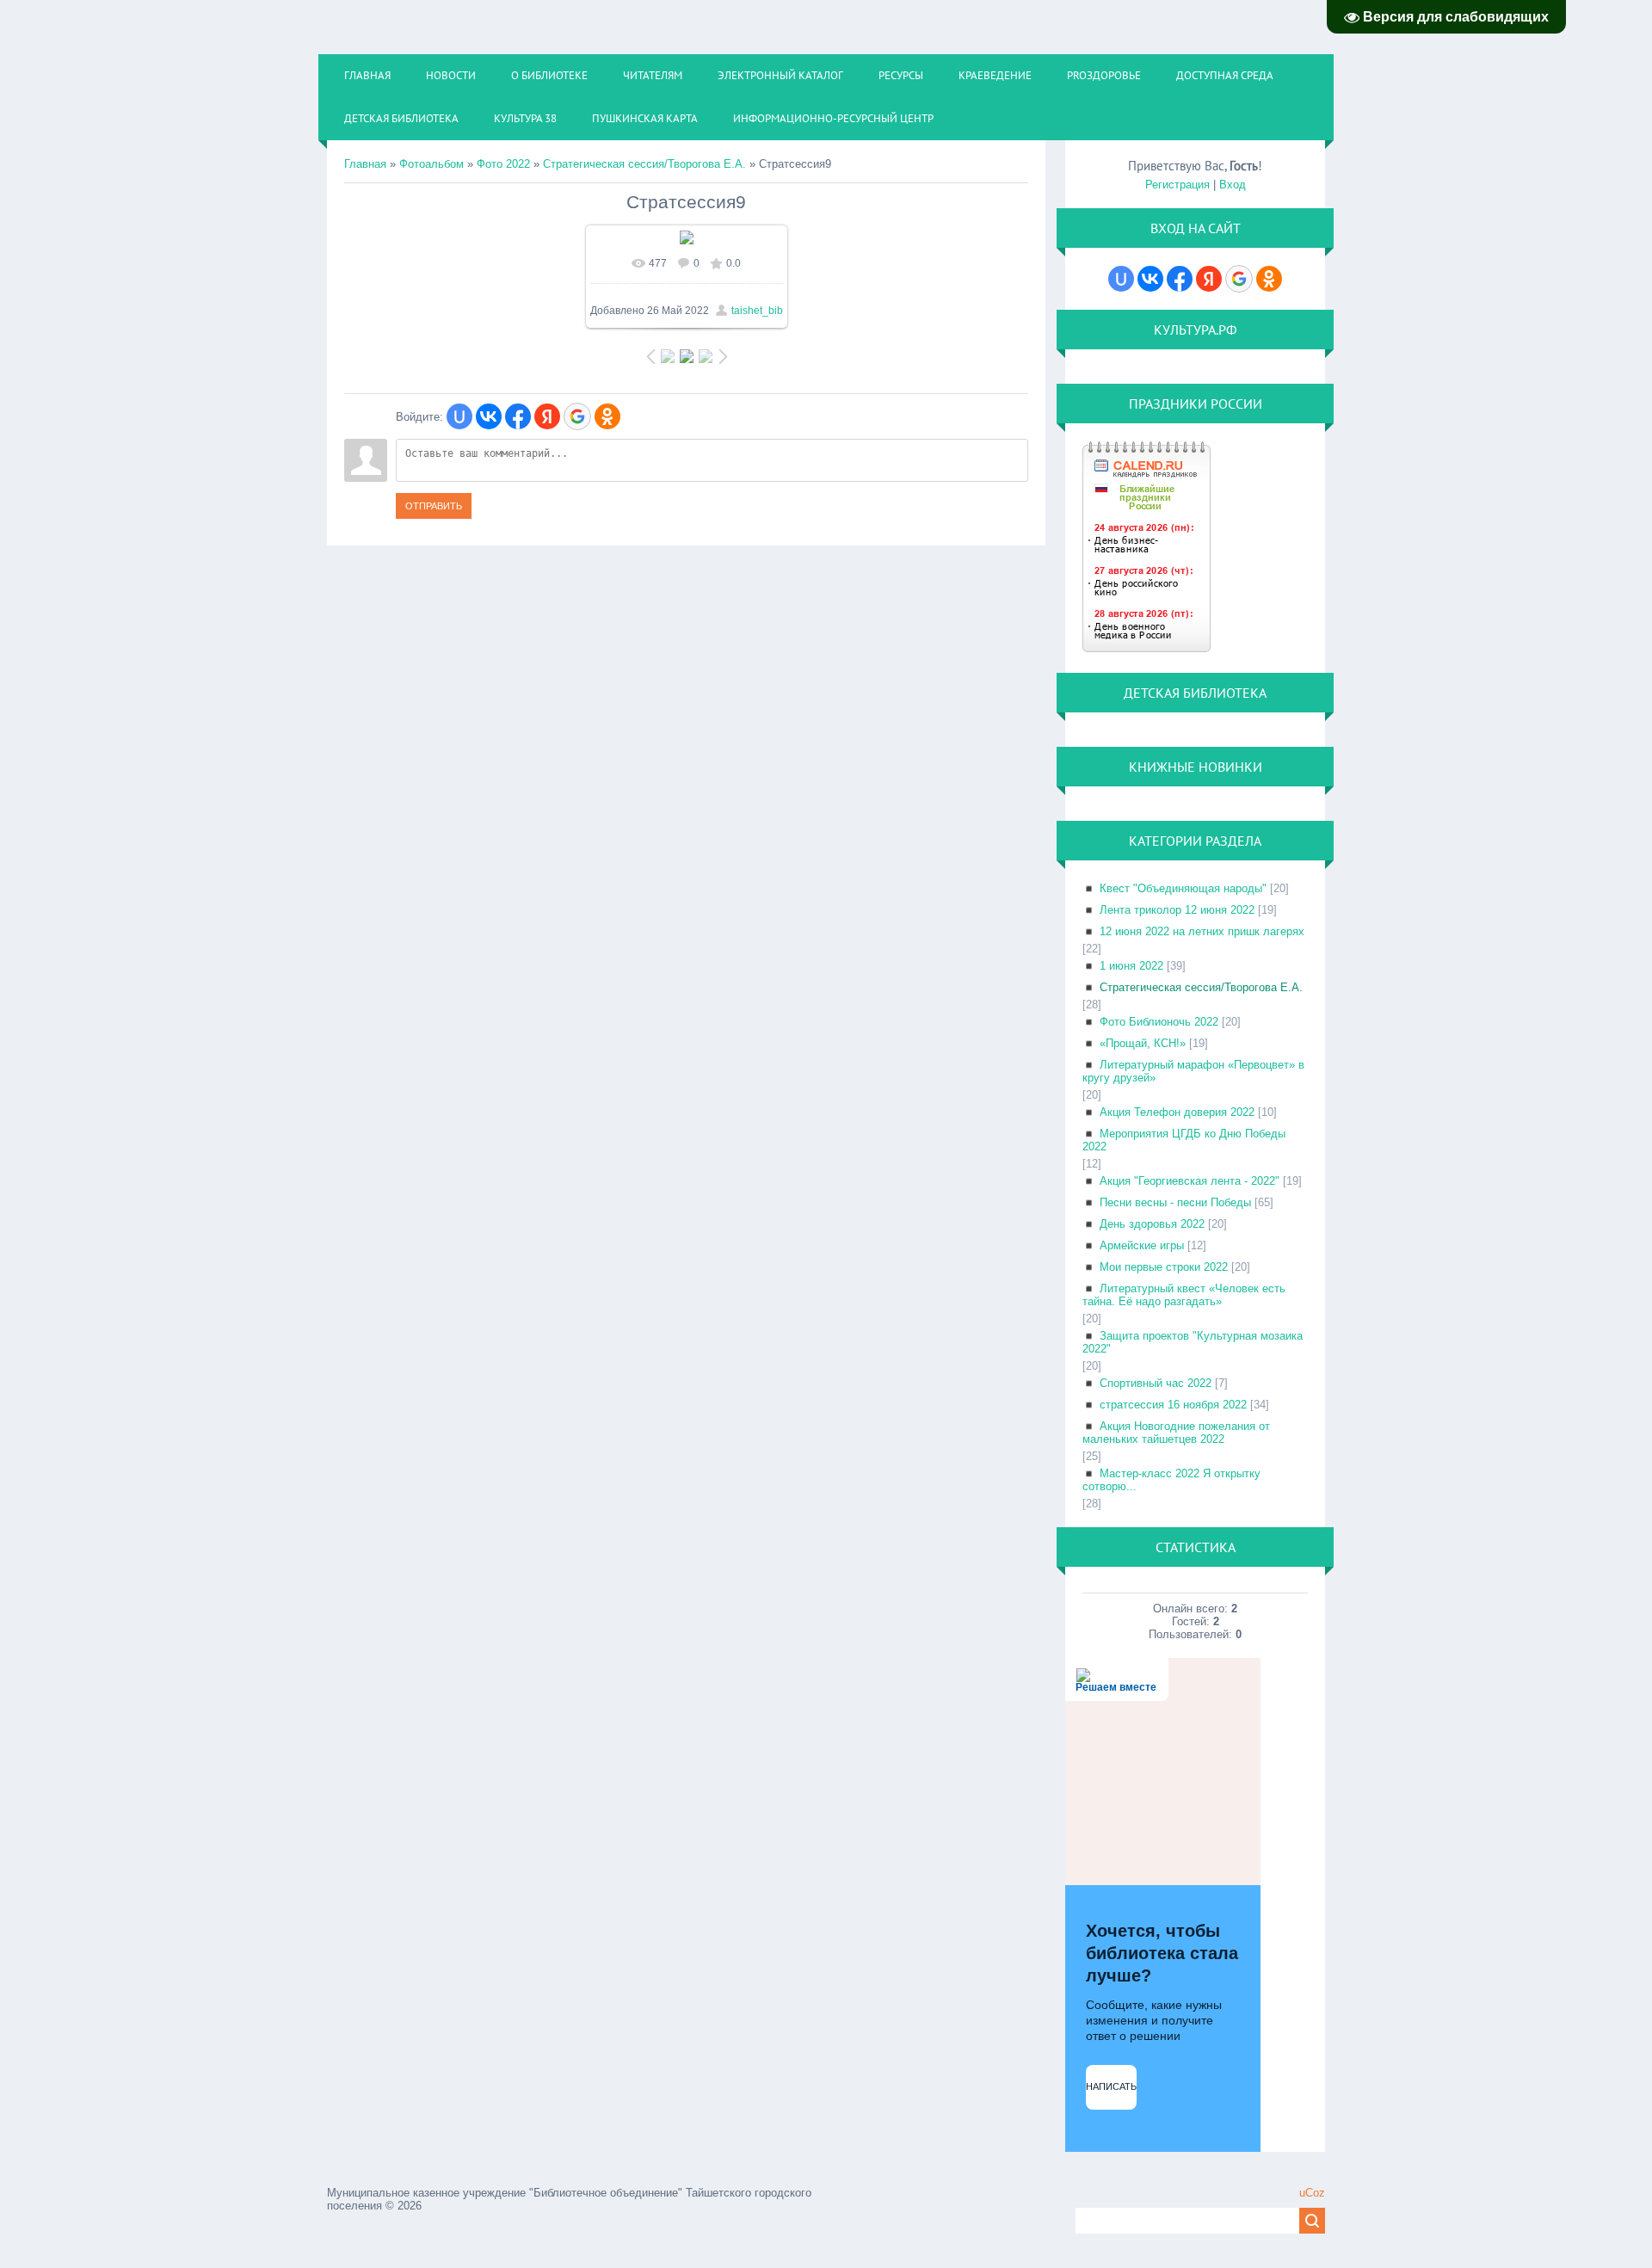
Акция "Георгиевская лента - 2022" (1190, 1181)
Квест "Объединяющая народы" (1183, 888)
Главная (365, 164)
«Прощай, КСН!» (1143, 1043)
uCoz (1312, 2193)
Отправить (434, 506)
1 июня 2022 (1131, 966)
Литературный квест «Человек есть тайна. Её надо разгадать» (1184, 1295)
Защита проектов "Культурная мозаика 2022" (1193, 1342)
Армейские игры (1142, 1245)
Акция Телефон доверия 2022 (1177, 1112)
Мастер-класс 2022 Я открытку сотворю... (1171, 1480)
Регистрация (1177, 185)
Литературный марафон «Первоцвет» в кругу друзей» (1193, 1071)
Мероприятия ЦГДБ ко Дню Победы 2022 (1184, 1140)
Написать (1111, 2086)
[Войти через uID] (459, 416)
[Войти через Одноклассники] (607, 416)
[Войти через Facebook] (518, 416)
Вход (1233, 185)
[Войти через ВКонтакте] (489, 416)
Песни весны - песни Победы (1175, 1202)
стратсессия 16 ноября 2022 (1173, 1405)
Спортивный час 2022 (1156, 1383)
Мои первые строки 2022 (1164, 1267)
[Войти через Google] (577, 416)
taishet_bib (757, 311)
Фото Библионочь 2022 (1159, 1022)
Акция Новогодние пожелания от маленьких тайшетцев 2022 (1176, 1433)
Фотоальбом (431, 164)
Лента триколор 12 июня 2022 (1177, 910)
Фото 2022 (503, 164)
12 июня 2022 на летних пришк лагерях (1202, 931)
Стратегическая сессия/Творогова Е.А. (644, 164)
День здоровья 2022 (1152, 1224)
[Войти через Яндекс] (547, 416)
